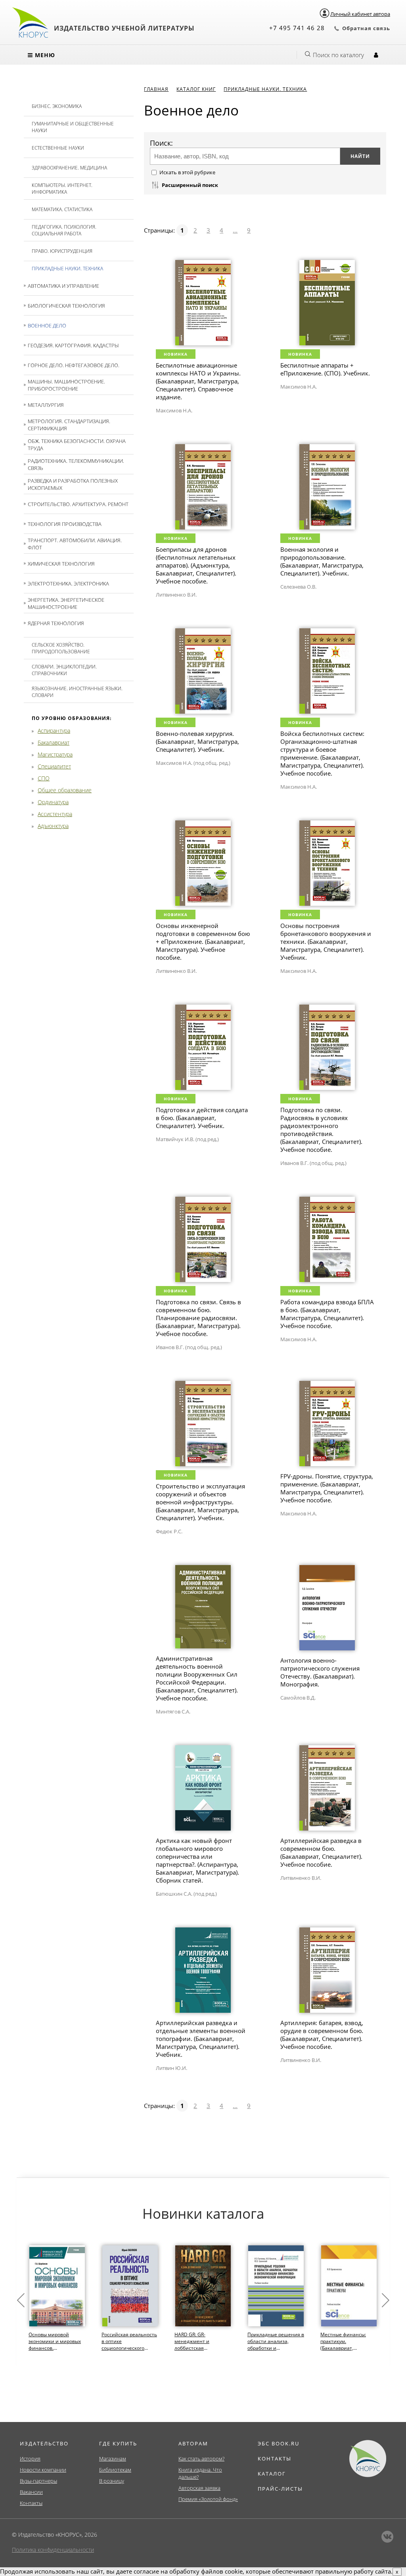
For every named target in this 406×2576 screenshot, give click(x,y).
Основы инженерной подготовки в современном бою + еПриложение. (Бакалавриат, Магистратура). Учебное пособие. (203, 941)
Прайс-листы (280, 2489)
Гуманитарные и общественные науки (73, 127)
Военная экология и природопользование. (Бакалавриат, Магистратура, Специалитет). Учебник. (322, 561)
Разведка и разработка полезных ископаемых (73, 484)
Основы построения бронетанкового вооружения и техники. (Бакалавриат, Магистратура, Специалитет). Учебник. (326, 941)
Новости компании (43, 2470)
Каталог (272, 2474)
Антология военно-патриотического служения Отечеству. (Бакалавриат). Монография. (320, 1672)
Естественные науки (58, 148)
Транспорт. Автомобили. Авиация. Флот (75, 544)
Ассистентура (55, 814)
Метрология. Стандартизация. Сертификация (69, 425)
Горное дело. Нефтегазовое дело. (74, 365)
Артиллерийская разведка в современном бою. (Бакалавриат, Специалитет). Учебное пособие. (321, 1852)
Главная (156, 89)
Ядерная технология (56, 623)
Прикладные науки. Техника (67, 269)
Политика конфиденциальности (53, 2550)
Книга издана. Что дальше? (200, 2473)
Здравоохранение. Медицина (69, 168)
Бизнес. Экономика (57, 106)
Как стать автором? (201, 2459)
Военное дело (47, 325)
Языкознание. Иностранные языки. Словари (77, 692)
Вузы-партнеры (38, 2481)
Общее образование (65, 790)
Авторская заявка (199, 2488)
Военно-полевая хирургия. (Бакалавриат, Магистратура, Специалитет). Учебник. (197, 741)
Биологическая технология (66, 306)
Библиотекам (115, 2470)
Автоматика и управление (63, 286)
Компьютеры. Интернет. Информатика (62, 189)
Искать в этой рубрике (187, 172)
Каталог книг (196, 89)
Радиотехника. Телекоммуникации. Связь (76, 464)
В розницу (112, 2481)
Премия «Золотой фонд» (208, 2499)
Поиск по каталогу (338, 55)
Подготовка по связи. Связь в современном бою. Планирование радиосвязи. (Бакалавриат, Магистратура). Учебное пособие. (198, 1318)
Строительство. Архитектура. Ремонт (78, 504)
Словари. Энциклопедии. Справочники (64, 670)
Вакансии (31, 2492)
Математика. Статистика (62, 209)
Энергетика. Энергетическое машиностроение (66, 603)
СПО (44, 778)
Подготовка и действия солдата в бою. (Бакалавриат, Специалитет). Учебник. (202, 1118)
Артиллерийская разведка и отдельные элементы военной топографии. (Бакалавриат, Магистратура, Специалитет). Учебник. (201, 2039)
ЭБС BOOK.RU (279, 2443)
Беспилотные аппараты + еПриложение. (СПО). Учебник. (325, 369)
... (235, 230)
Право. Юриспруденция (62, 251)
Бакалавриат (54, 742)
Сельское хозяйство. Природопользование (61, 648)
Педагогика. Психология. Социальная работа (64, 230)
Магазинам (113, 2459)
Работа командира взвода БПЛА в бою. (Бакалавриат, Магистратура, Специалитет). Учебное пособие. (327, 1314)
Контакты (31, 2503)
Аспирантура (54, 731)
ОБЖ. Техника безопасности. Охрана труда (77, 445)
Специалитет (54, 766)
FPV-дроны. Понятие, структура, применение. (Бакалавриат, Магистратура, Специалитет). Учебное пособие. (327, 1488)
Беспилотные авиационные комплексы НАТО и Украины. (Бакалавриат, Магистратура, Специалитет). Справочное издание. (198, 381)
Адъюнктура (53, 826)
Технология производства (65, 524)
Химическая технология (61, 564)
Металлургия (46, 405)
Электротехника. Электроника (68, 583)
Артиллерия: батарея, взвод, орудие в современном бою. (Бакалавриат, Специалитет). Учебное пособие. (322, 2035)
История (30, 2459)
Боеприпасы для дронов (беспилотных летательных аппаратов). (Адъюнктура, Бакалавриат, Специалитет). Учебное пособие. (196, 565)
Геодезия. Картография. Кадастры (73, 345)
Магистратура (55, 754)
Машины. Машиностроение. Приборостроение (66, 385)
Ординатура (53, 802)
